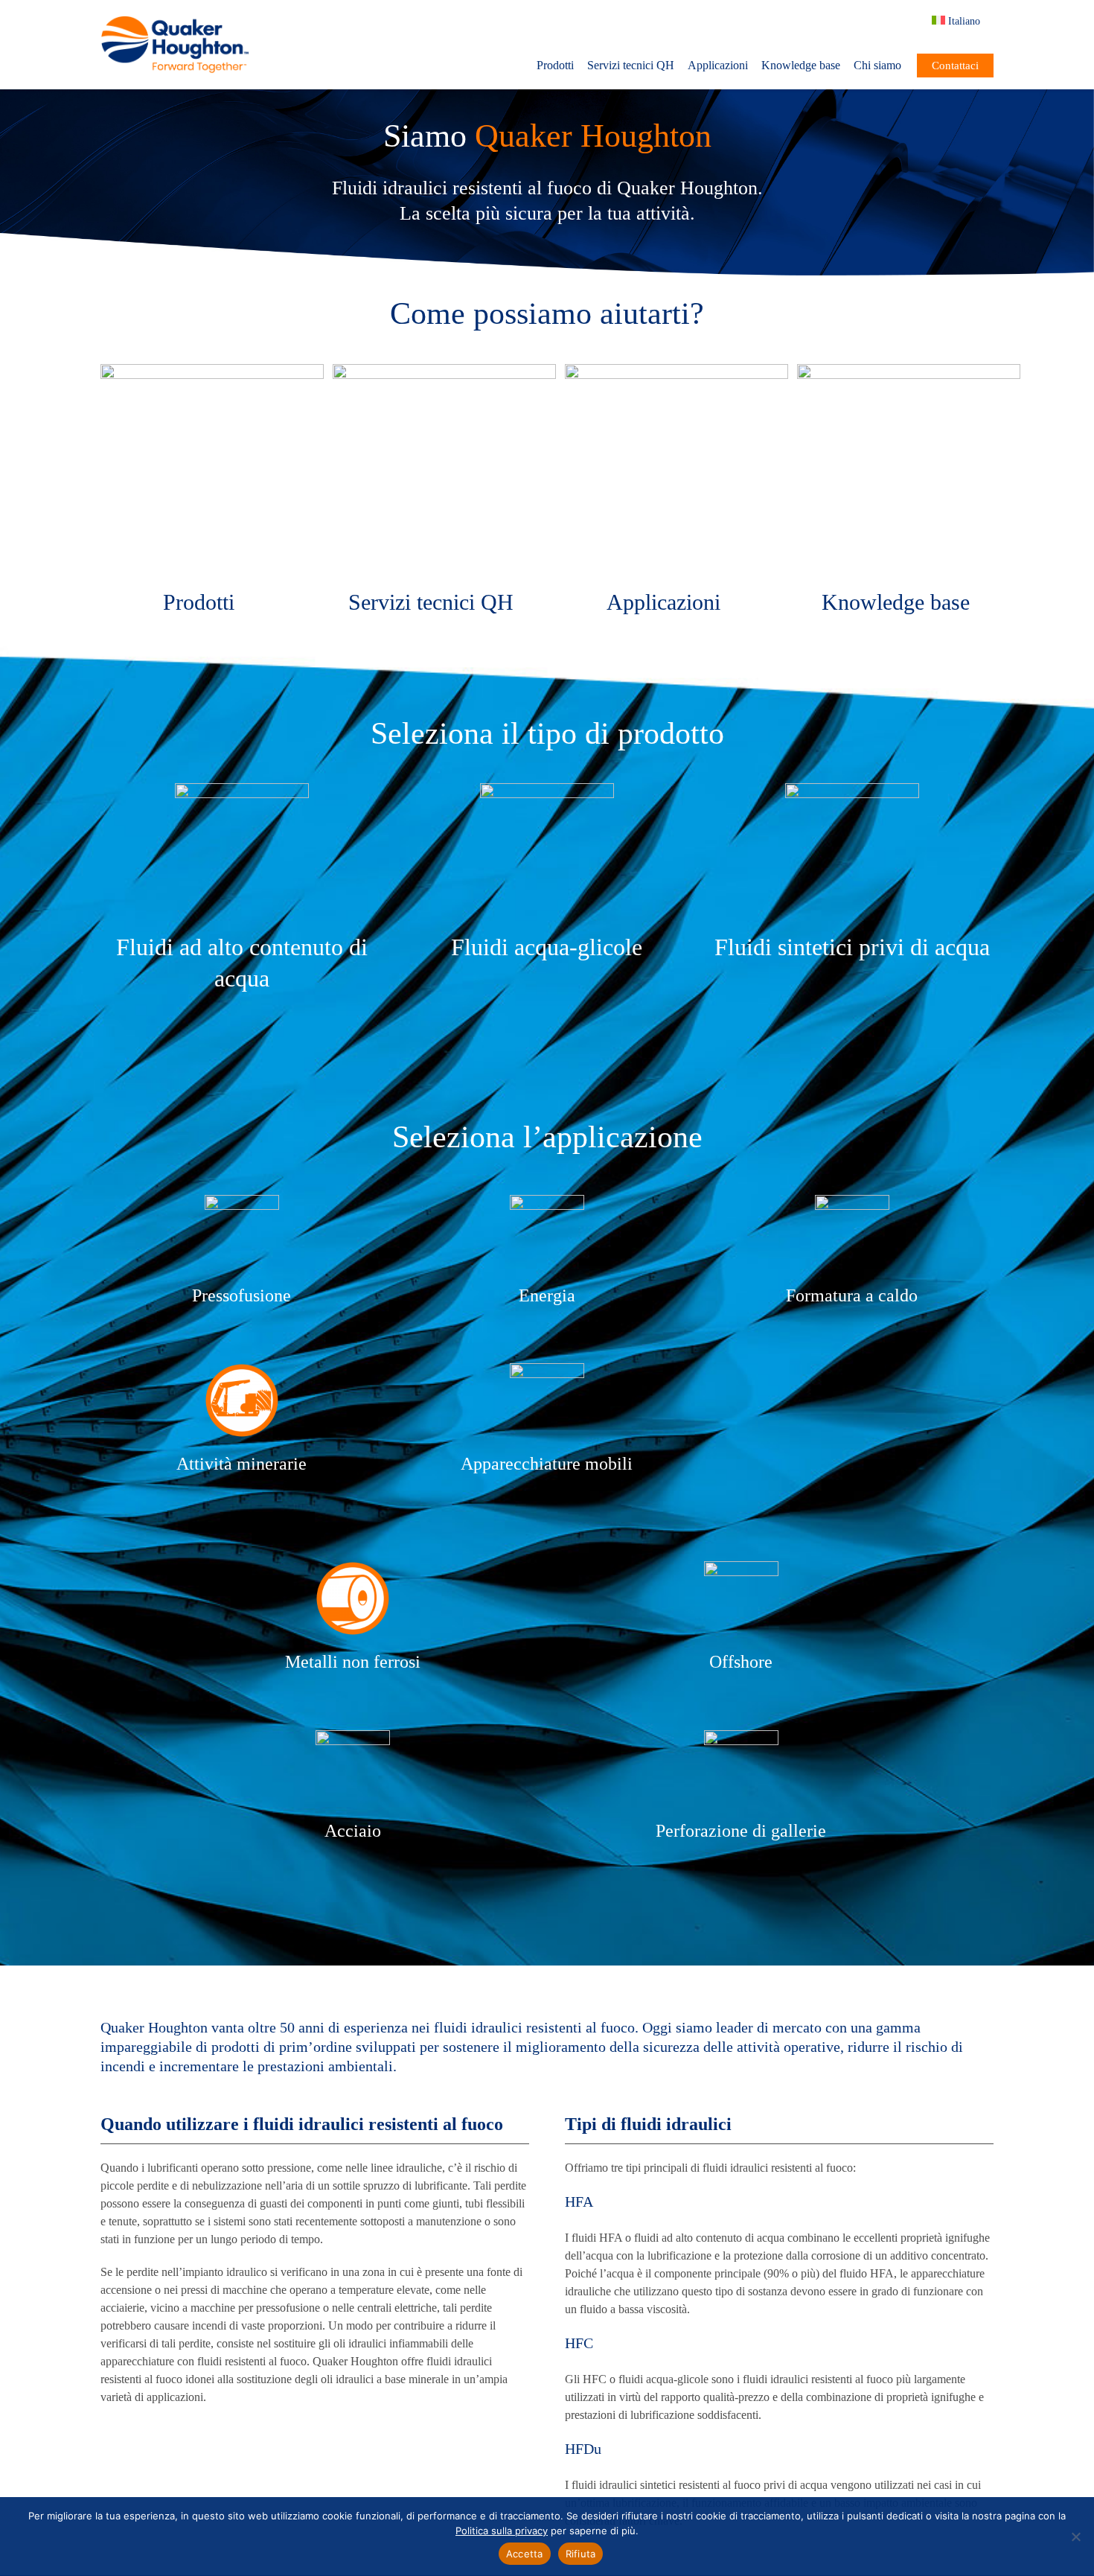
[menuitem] (963, 21)
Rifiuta (581, 2554)
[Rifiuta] (1075, 2537)
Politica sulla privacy (502, 2531)
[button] (912, 21)
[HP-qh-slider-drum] (212, 370)
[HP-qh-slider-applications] (676, 370)
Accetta (525, 2554)
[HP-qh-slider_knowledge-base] (909, 370)
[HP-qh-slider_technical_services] (444, 370)
